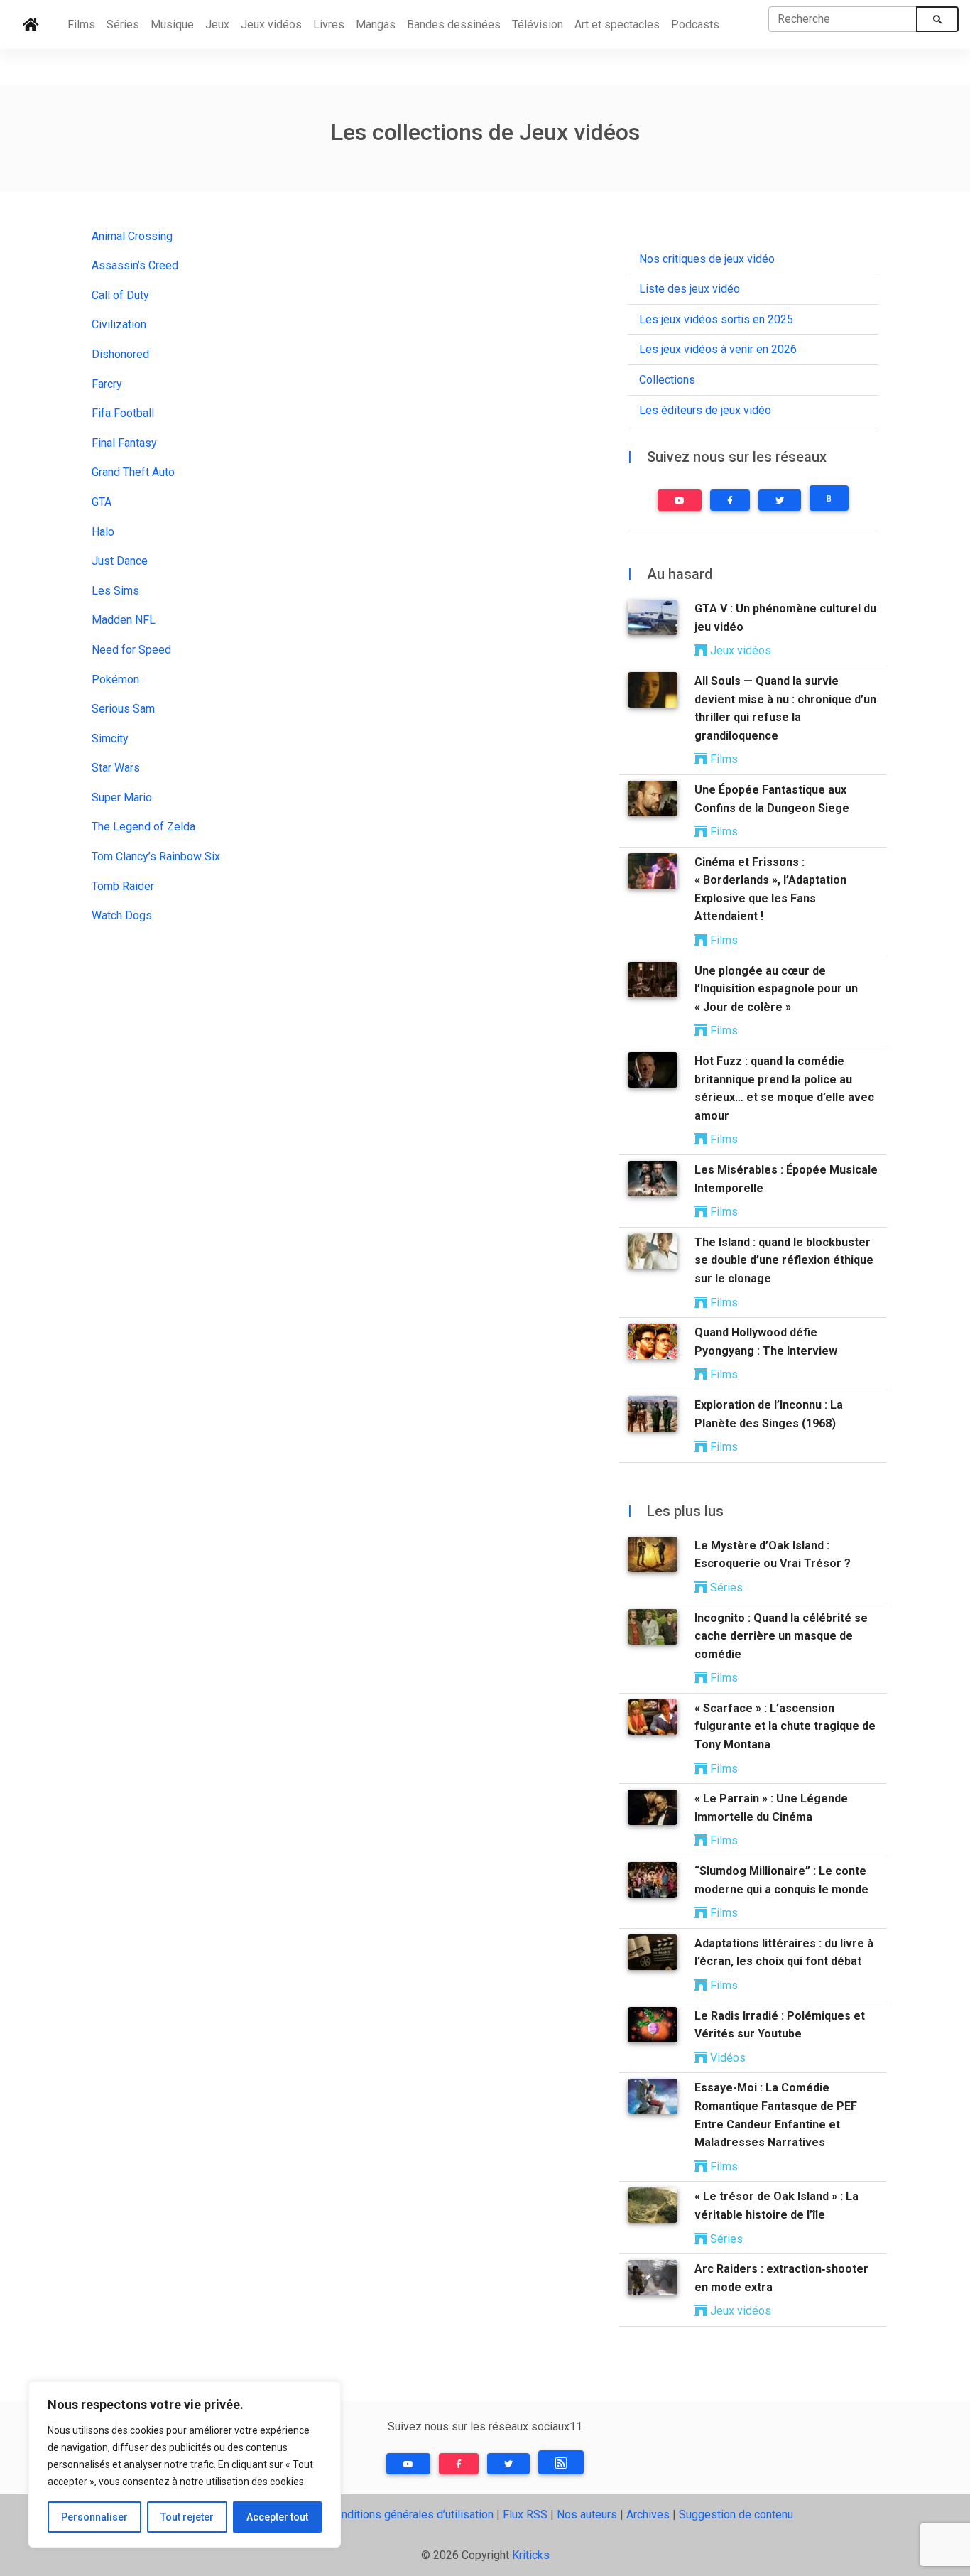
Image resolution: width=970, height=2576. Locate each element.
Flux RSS (525, 2515)
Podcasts (695, 25)
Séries (123, 25)
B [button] (829, 499)
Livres (329, 25)
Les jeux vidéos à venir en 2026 (718, 349)
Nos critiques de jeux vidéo (707, 259)
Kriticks (531, 2555)
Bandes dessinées (454, 25)
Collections (667, 380)
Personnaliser (94, 2517)
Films (81, 25)
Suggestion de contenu (736, 2515)
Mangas (376, 25)
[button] (680, 500)
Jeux (217, 25)
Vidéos (726, 2058)
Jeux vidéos (271, 25)
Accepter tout (277, 2517)
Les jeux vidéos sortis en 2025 (716, 319)
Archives (648, 2515)
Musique (172, 25)
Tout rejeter (187, 2517)
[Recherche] (937, 19)
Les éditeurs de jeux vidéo (705, 410)
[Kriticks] (31, 25)
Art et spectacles (617, 25)
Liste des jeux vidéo (690, 289)
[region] (185, 2464)
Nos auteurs (587, 2515)
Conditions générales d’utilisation (411, 2515)
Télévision (538, 25)
